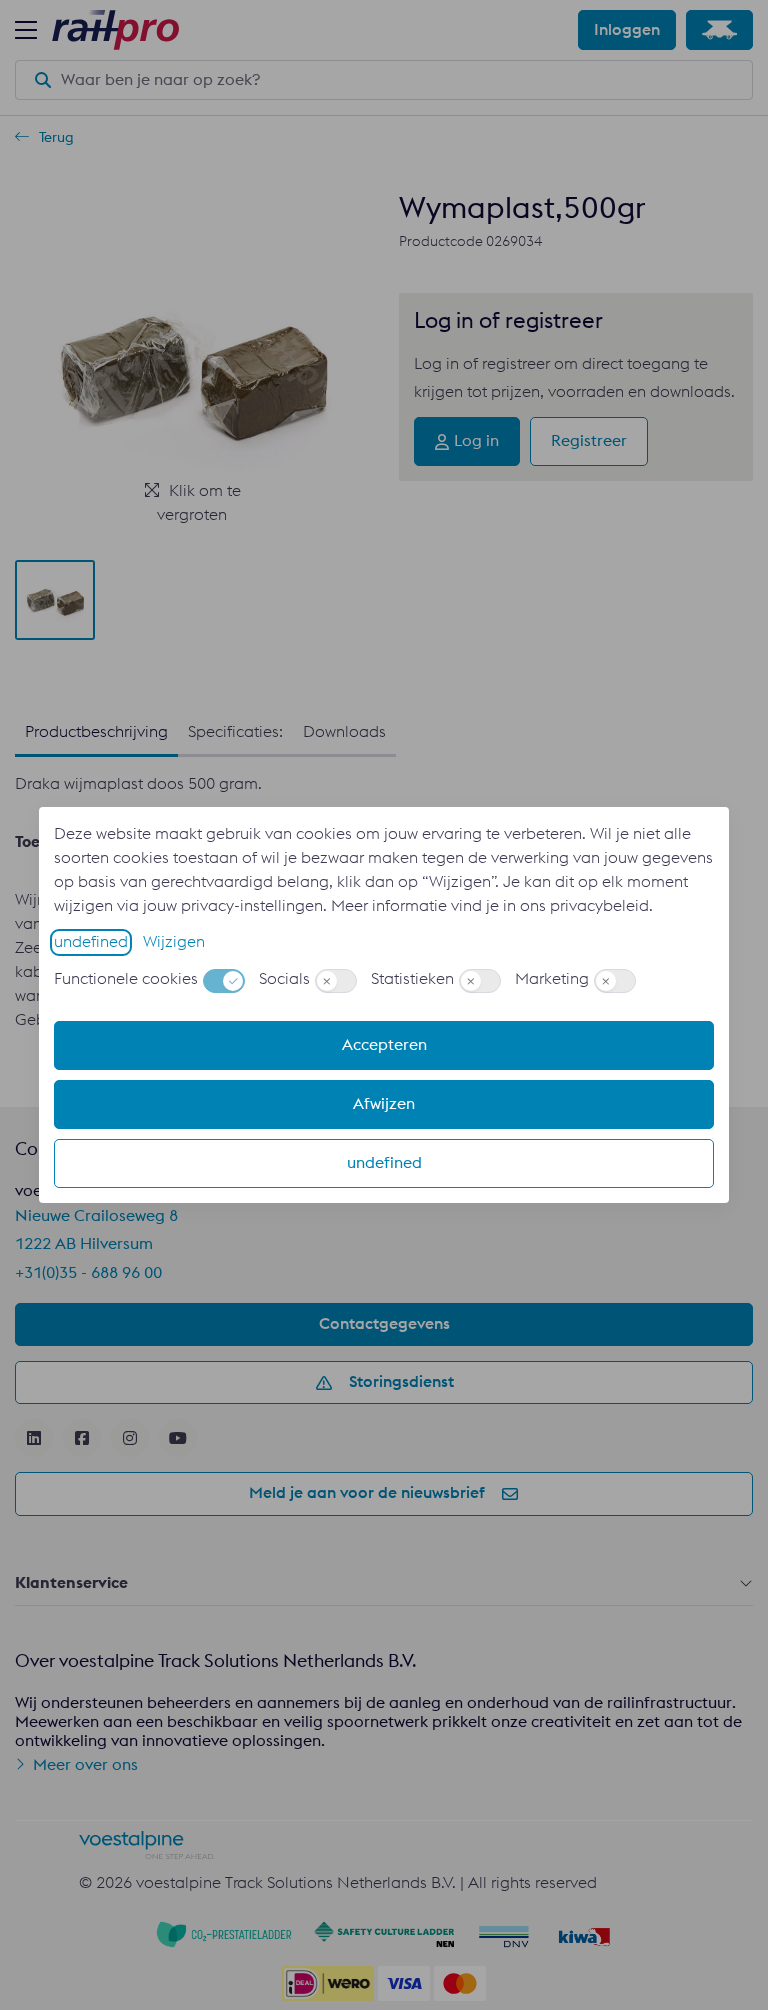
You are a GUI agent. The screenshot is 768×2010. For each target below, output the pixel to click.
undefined (91, 942)
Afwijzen (384, 1104)
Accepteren (384, 1045)
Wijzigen (174, 942)
